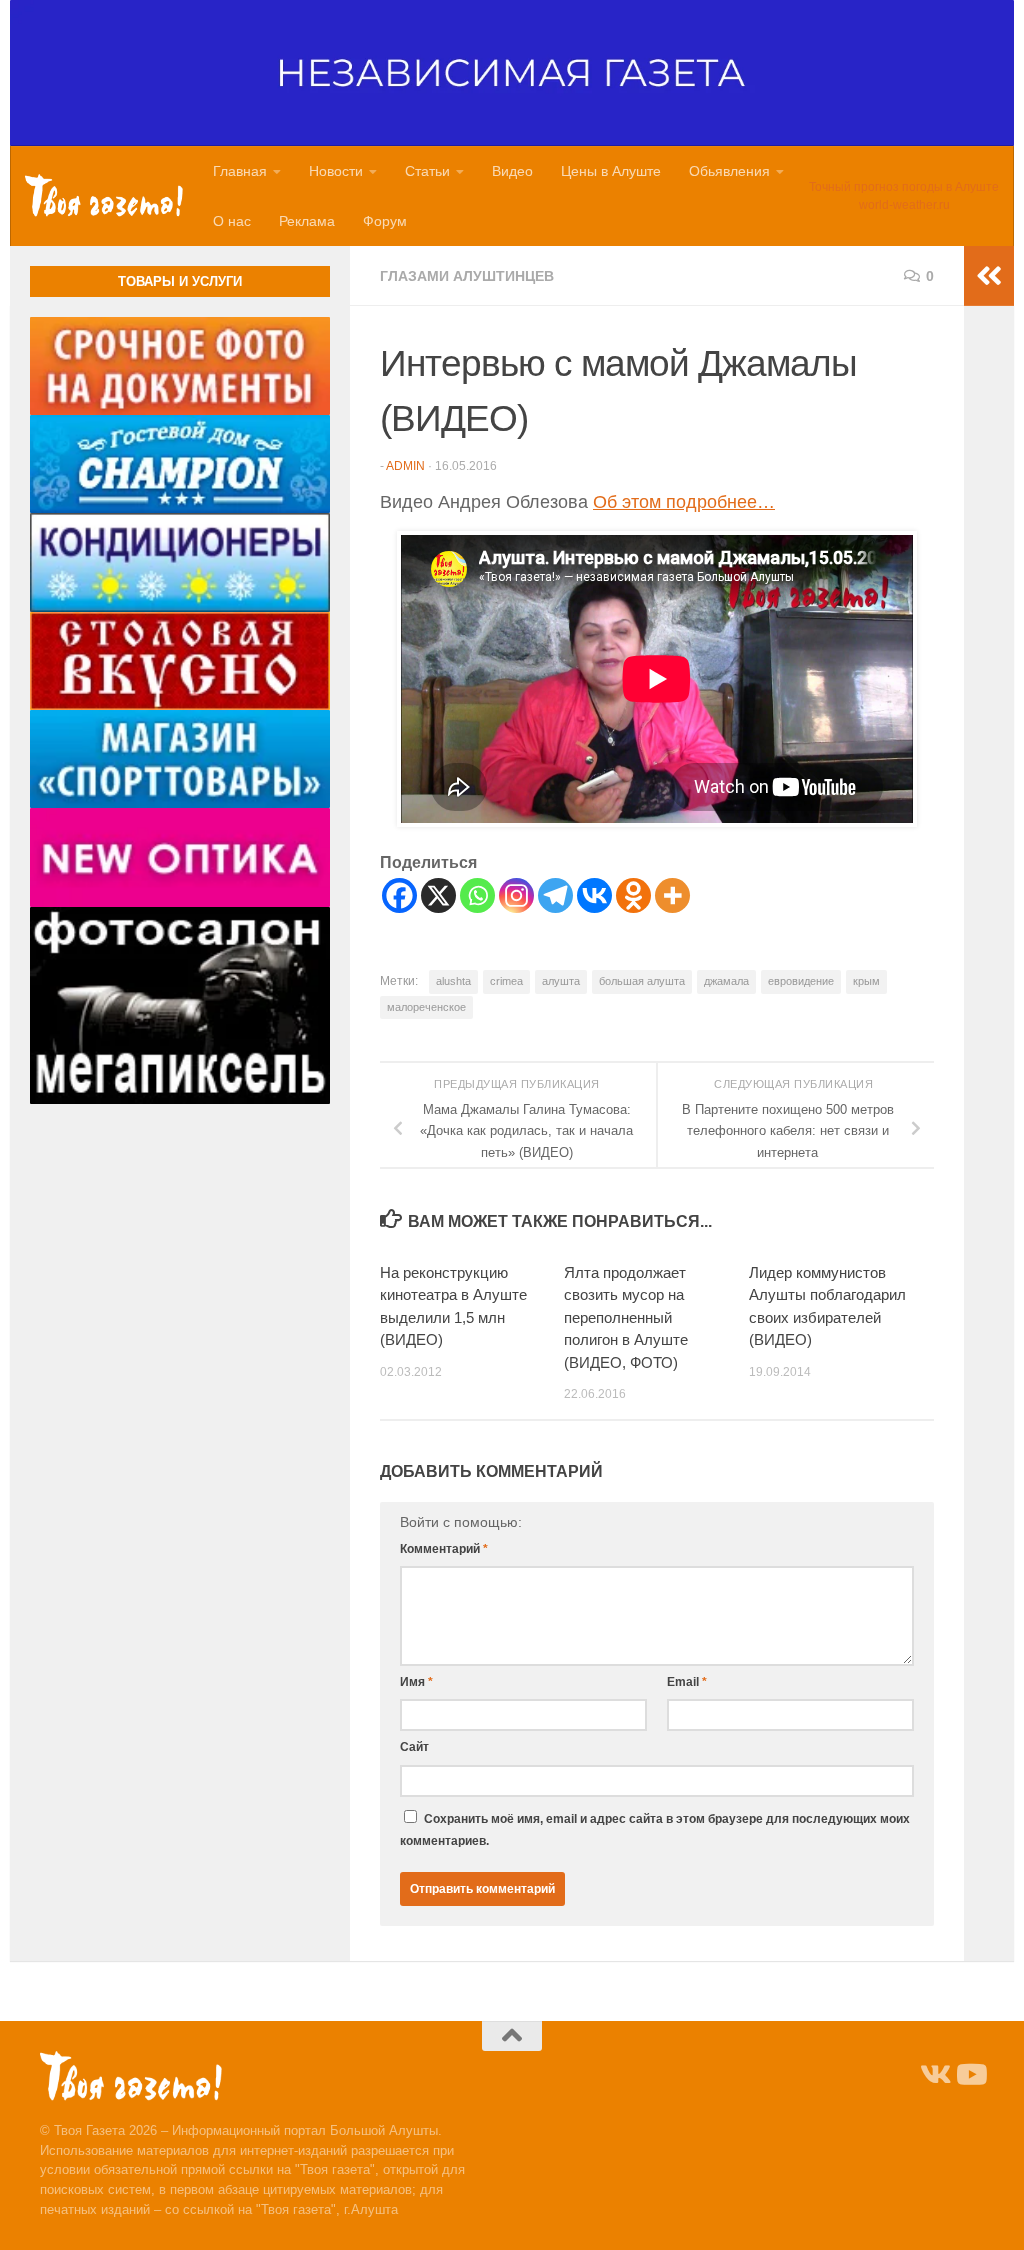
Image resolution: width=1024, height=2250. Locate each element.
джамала (726, 981)
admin (405, 466)
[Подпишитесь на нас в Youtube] (970, 2075)
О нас (232, 221)
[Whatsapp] (477, 895)
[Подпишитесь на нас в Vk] (934, 2075)
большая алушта (642, 981)
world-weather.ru (904, 205)
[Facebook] (399, 895)
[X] (438, 895)
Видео (512, 171)
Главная (240, 171)
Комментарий (444, 1549)
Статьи (427, 171)
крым (866, 981)
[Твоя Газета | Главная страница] (104, 195)
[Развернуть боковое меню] (989, 276)
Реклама (307, 221)
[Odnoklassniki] (633, 895)
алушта (561, 981)
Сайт (414, 1747)
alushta (453, 981)
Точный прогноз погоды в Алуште (904, 187)
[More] (672, 895)
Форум (385, 221)
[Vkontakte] (594, 895)
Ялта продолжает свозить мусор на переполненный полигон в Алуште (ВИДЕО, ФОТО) (626, 1317)
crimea (506, 981)
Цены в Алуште (611, 171)
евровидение (801, 981)
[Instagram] (516, 895)
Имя (416, 1682)
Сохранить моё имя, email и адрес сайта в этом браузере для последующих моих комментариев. (655, 1830)
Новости (336, 171)
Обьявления (729, 171)
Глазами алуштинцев (467, 276)
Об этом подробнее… (684, 502)
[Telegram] (555, 895)
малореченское (426, 1007)
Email (687, 1682)
